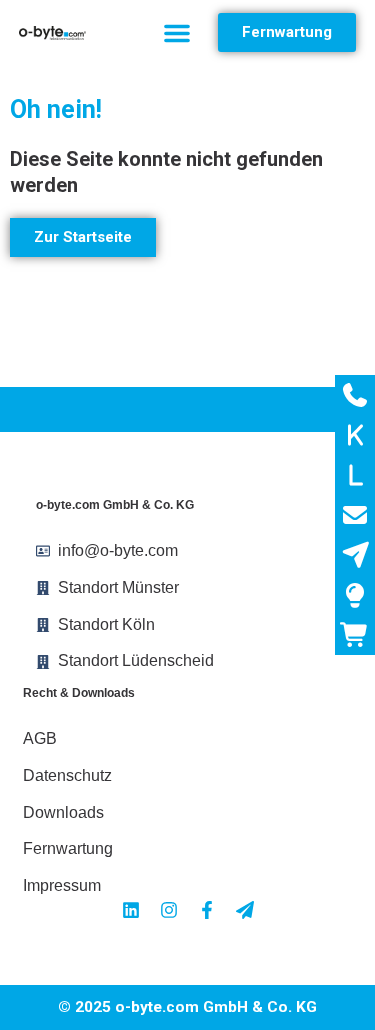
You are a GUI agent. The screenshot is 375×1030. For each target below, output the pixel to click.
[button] (177, 33)
